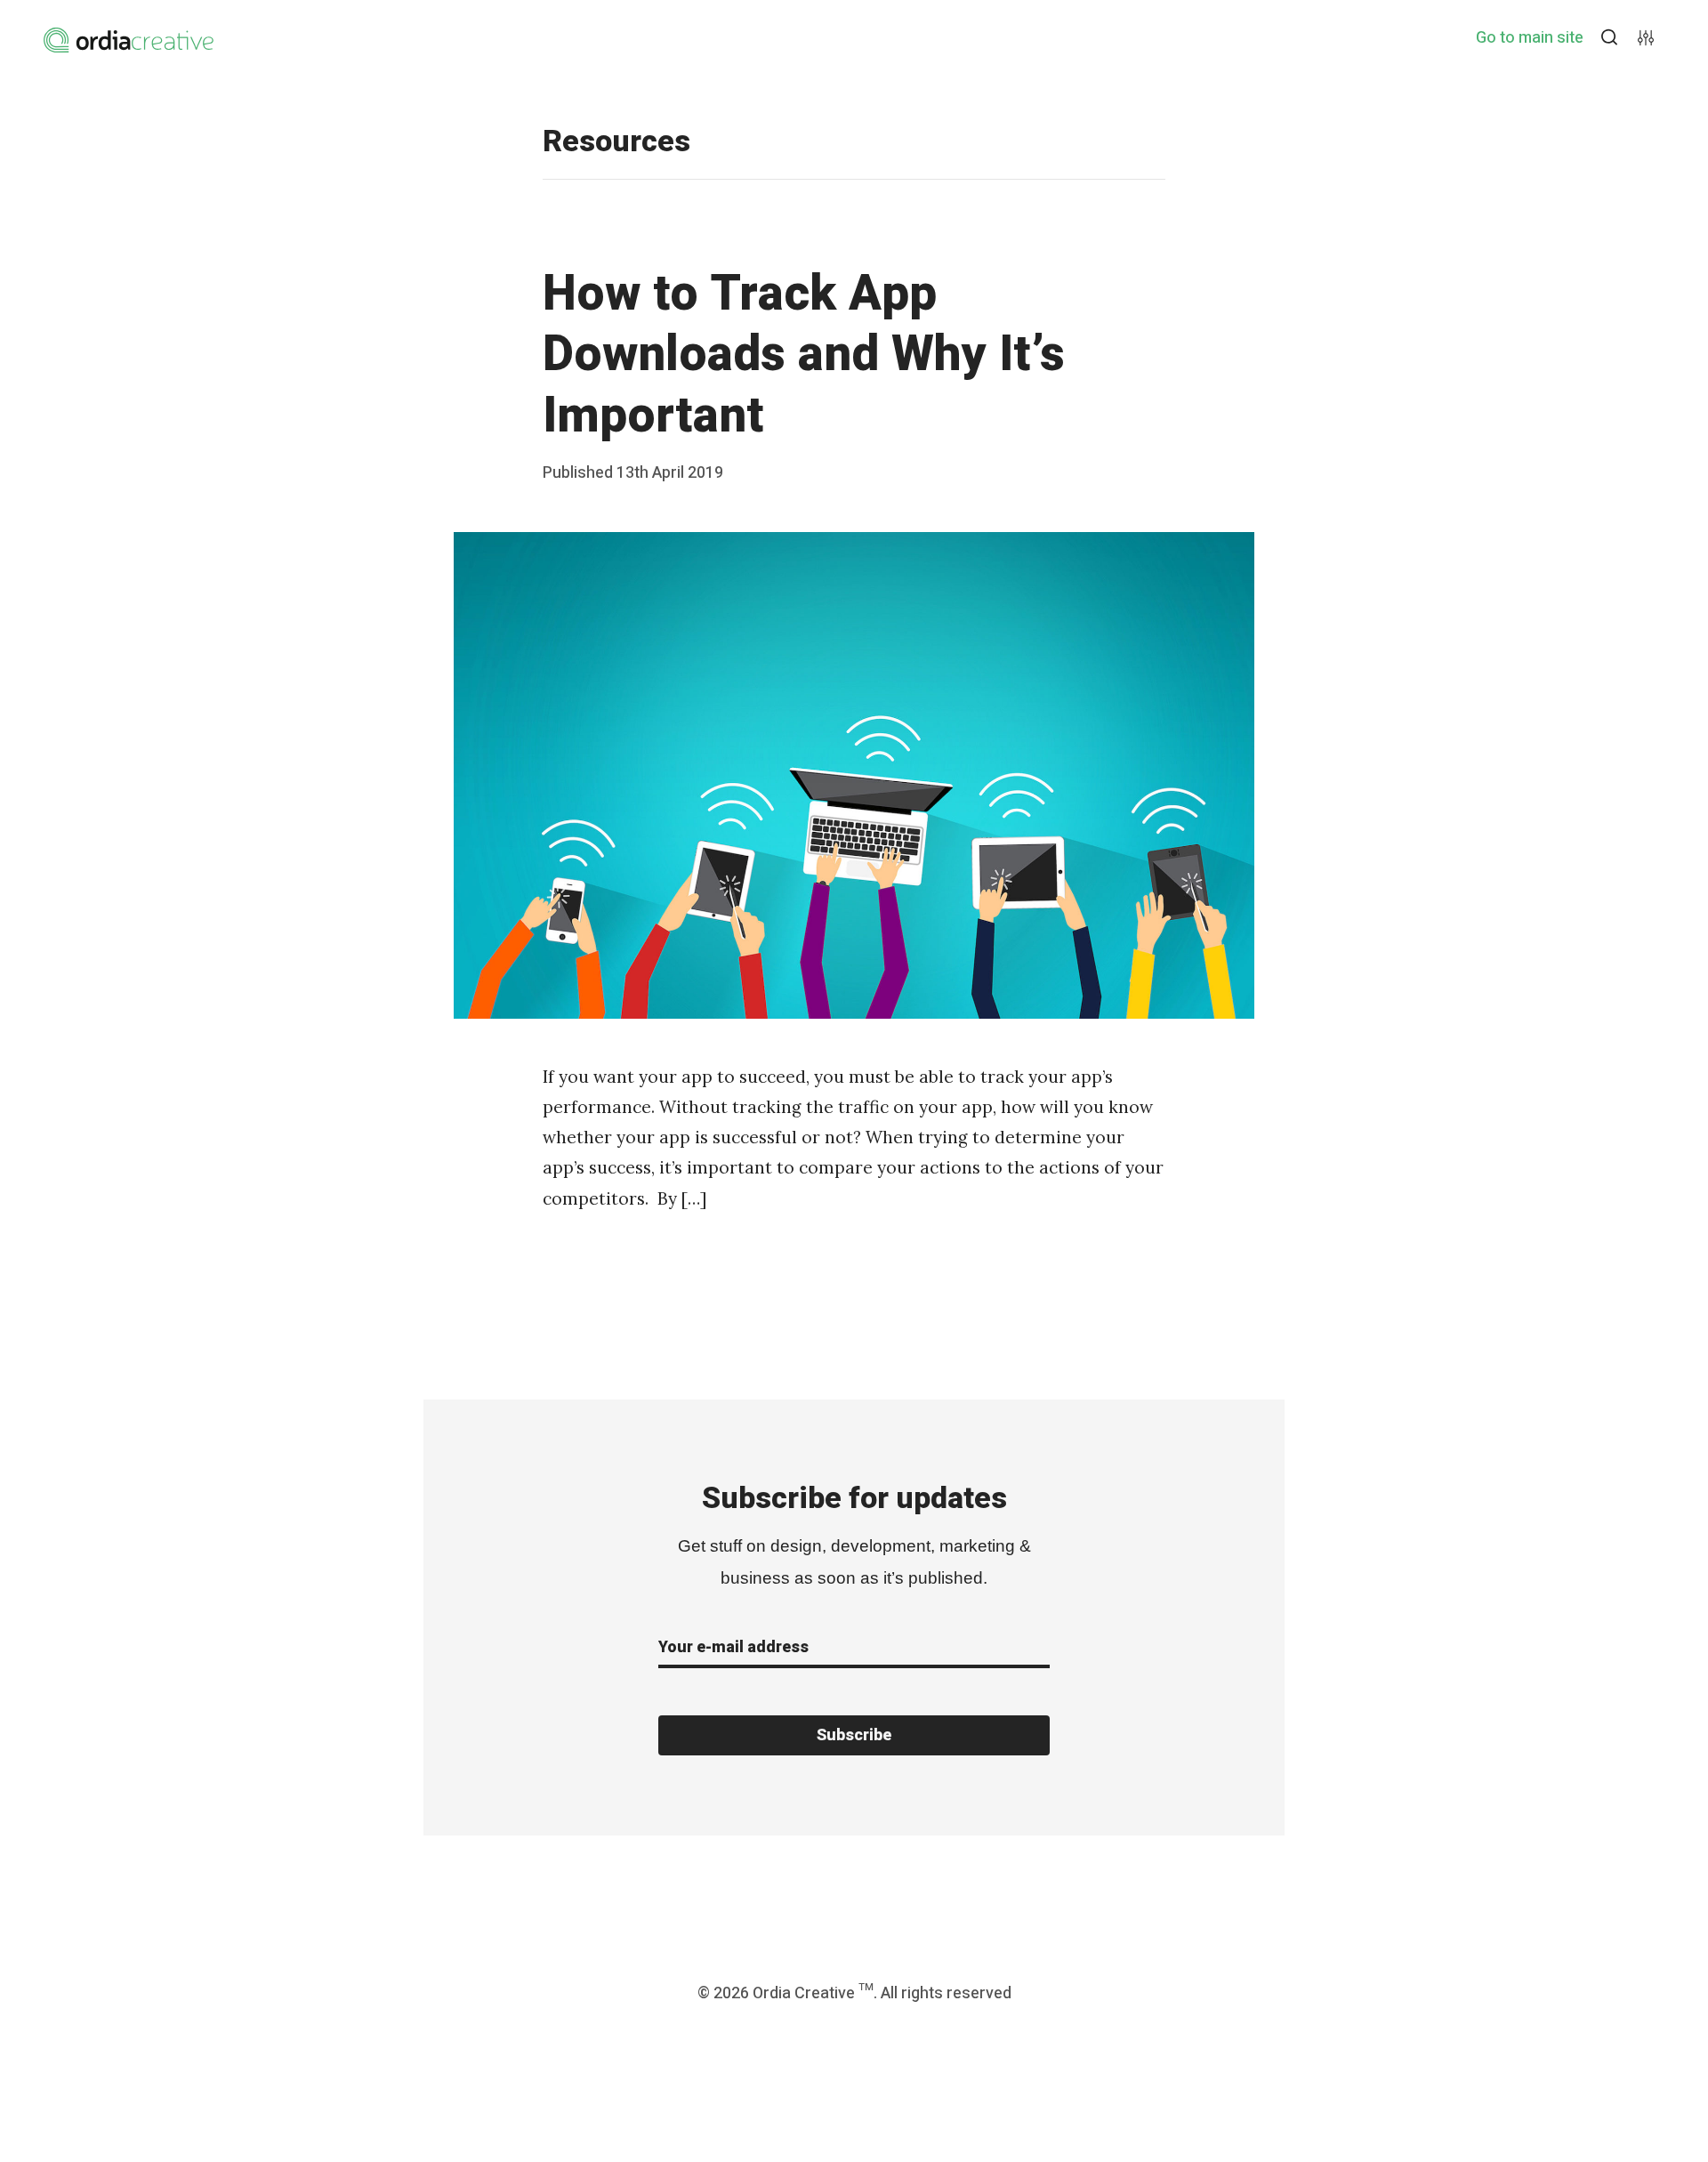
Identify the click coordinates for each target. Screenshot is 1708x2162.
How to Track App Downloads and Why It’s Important (804, 355)
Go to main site (1530, 39)
